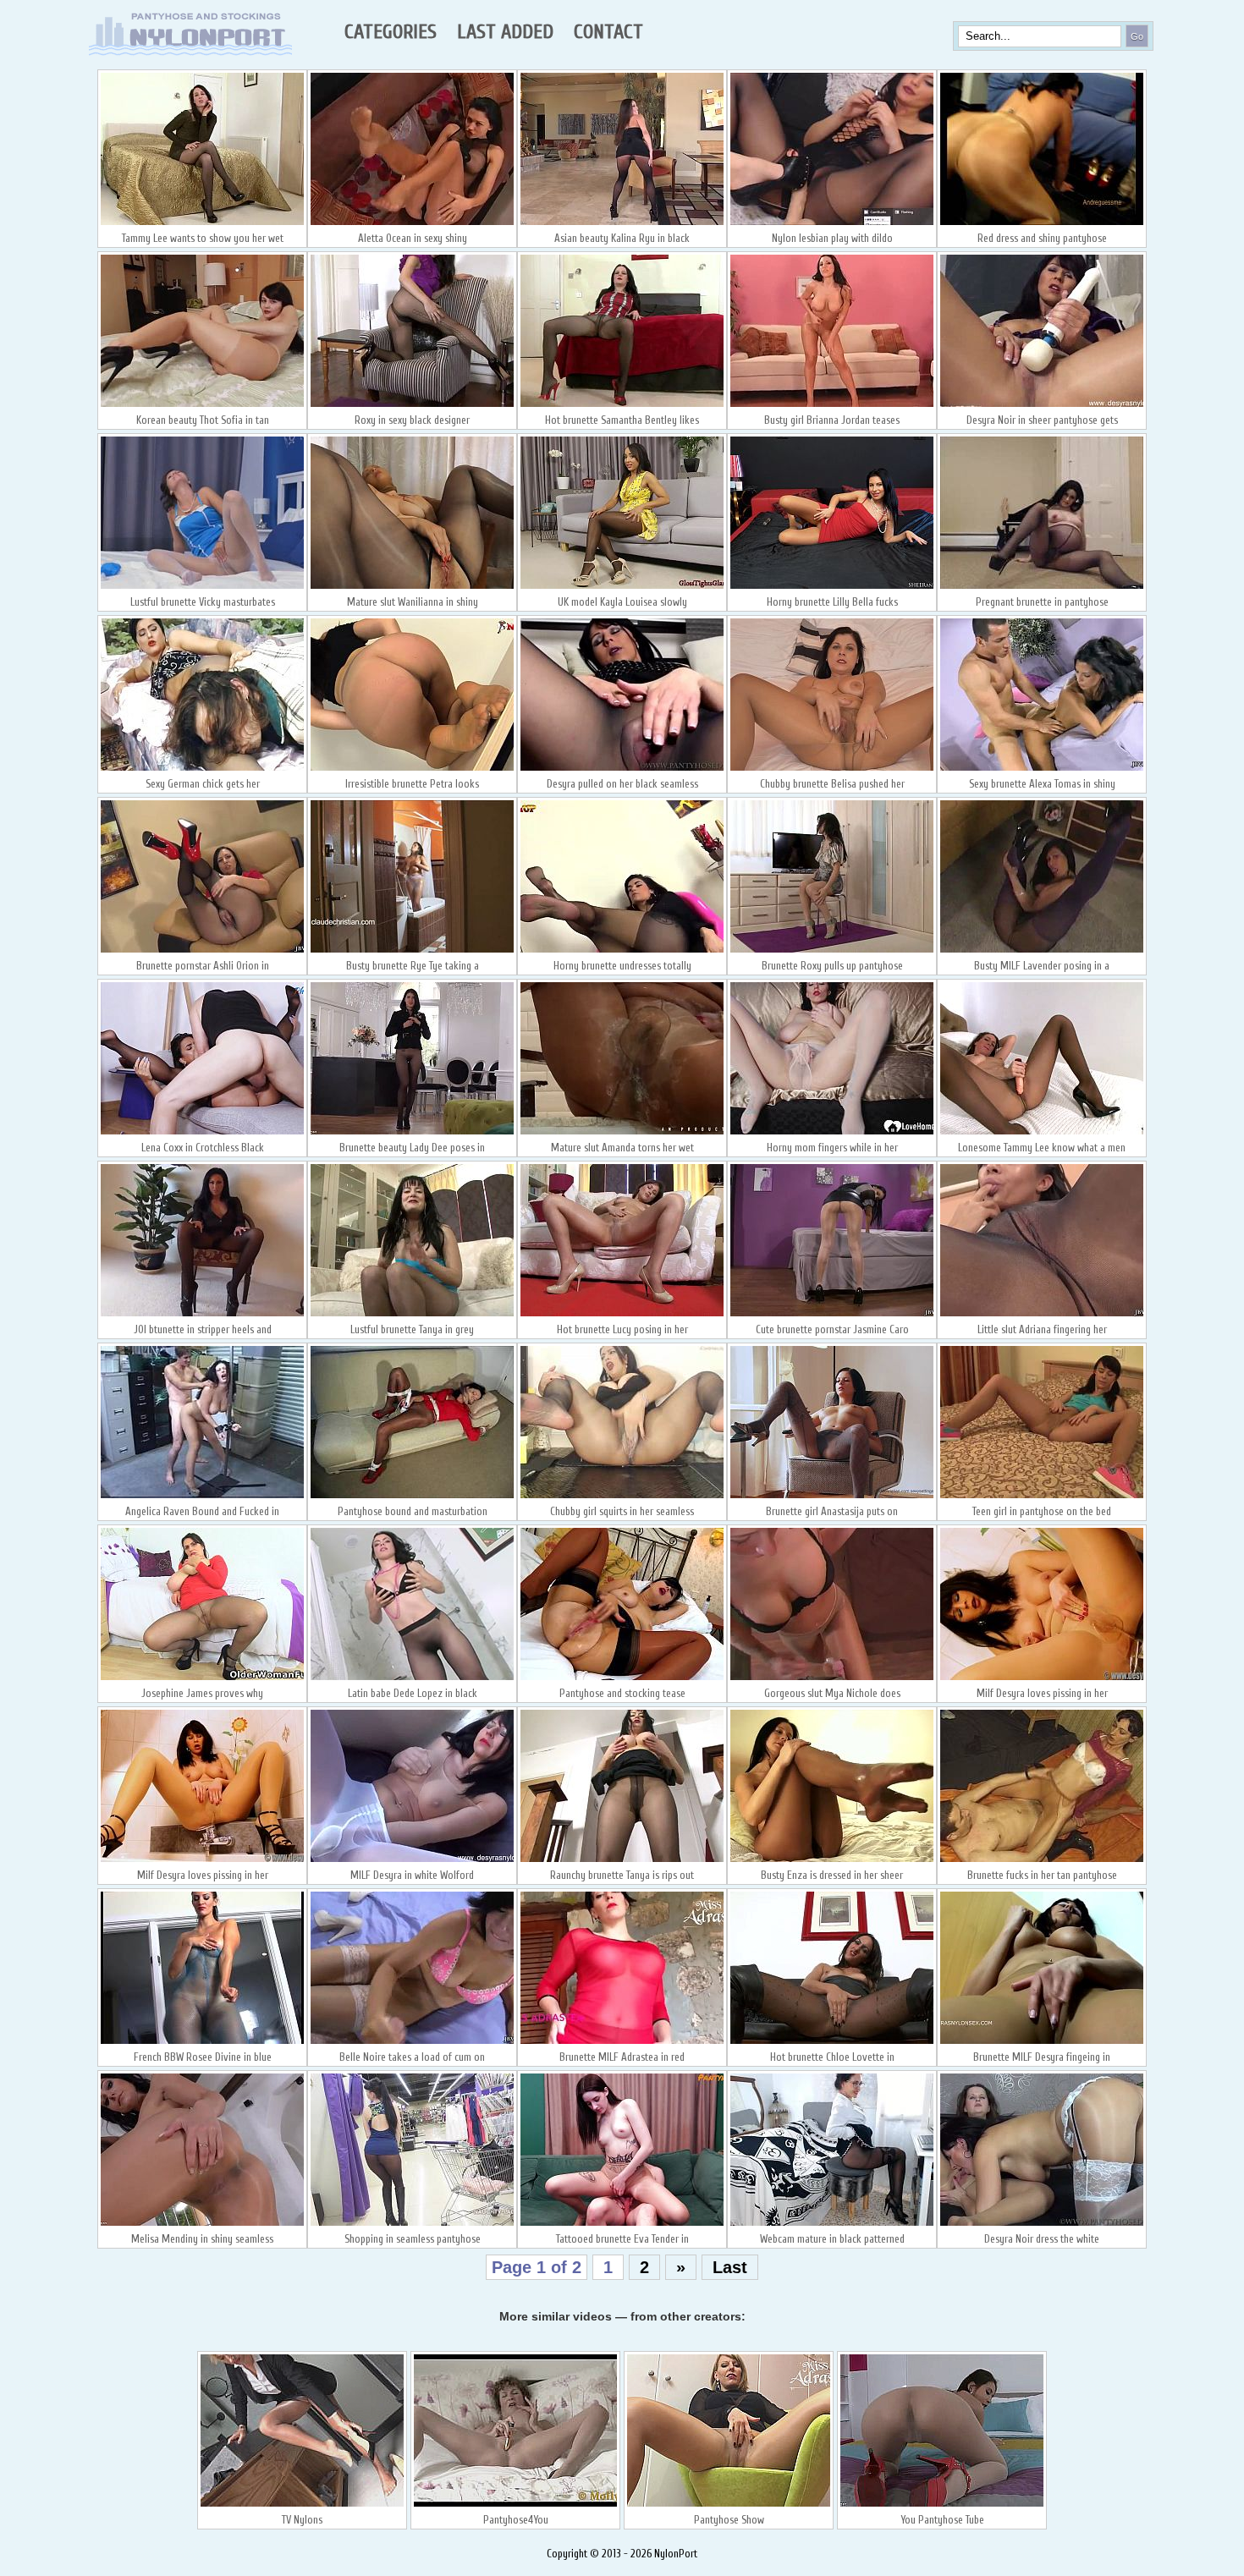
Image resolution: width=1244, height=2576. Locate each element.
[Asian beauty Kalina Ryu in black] (622, 223)
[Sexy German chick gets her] (202, 769)
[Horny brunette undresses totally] (622, 951)
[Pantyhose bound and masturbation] (412, 1497)
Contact (608, 32)
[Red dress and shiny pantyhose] (1042, 223)
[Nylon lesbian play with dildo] (832, 223)
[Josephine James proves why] (202, 1678)
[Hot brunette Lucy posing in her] (622, 1315)
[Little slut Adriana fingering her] (1042, 1315)
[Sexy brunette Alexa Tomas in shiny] (1042, 769)
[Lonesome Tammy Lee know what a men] (1042, 1133)
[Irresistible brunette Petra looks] (412, 769)
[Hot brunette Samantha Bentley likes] (622, 405)
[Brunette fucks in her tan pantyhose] (1042, 1860)
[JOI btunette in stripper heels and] (202, 1315)
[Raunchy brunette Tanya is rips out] (622, 1860)
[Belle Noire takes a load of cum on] (412, 2042)
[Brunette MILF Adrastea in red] (622, 2042)
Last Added (505, 32)
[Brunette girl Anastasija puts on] (832, 1497)
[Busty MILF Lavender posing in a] (1042, 951)
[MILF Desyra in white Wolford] (412, 1860)
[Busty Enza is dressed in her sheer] (832, 1860)
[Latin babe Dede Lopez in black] (412, 1678)
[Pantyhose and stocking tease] (622, 1678)
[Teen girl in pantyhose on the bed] (1042, 1497)
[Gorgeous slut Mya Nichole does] (832, 1678)
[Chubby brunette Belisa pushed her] (832, 769)
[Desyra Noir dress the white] (1042, 2224)
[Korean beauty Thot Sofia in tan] (202, 405)
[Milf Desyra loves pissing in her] (1042, 1678)
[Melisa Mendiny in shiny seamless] (202, 2224)
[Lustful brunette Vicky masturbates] (202, 587)
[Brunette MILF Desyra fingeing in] (1042, 2042)
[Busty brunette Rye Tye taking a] (412, 951)
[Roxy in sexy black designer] (412, 405)
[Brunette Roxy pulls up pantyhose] (832, 951)
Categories (391, 32)
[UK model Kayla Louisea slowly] (622, 587)
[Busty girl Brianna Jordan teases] (832, 405)
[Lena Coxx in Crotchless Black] (202, 1133)
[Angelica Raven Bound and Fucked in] (202, 1497)
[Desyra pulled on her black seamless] (622, 769)
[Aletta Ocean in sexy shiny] (412, 223)
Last (730, 2267)
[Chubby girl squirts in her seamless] (622, 1497)
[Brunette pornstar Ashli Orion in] (202, 951)
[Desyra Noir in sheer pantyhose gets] (1042, 405)
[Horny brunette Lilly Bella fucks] (832, 587)
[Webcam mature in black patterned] (832, 2224)
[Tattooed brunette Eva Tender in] (622, 2224)
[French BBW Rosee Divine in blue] (202, 2042)
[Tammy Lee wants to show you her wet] (202, 223)
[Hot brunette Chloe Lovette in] (832, 2042)
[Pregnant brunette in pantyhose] (1042, 587)
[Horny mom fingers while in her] (832, 1133)
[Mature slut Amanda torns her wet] (622, 1133)
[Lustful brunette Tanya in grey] (412, 1315)
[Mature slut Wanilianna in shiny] (412, 587)
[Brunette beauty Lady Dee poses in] (412, 1133)
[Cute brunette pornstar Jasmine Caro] (832, 1315)
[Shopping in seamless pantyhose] (412, 2224)
